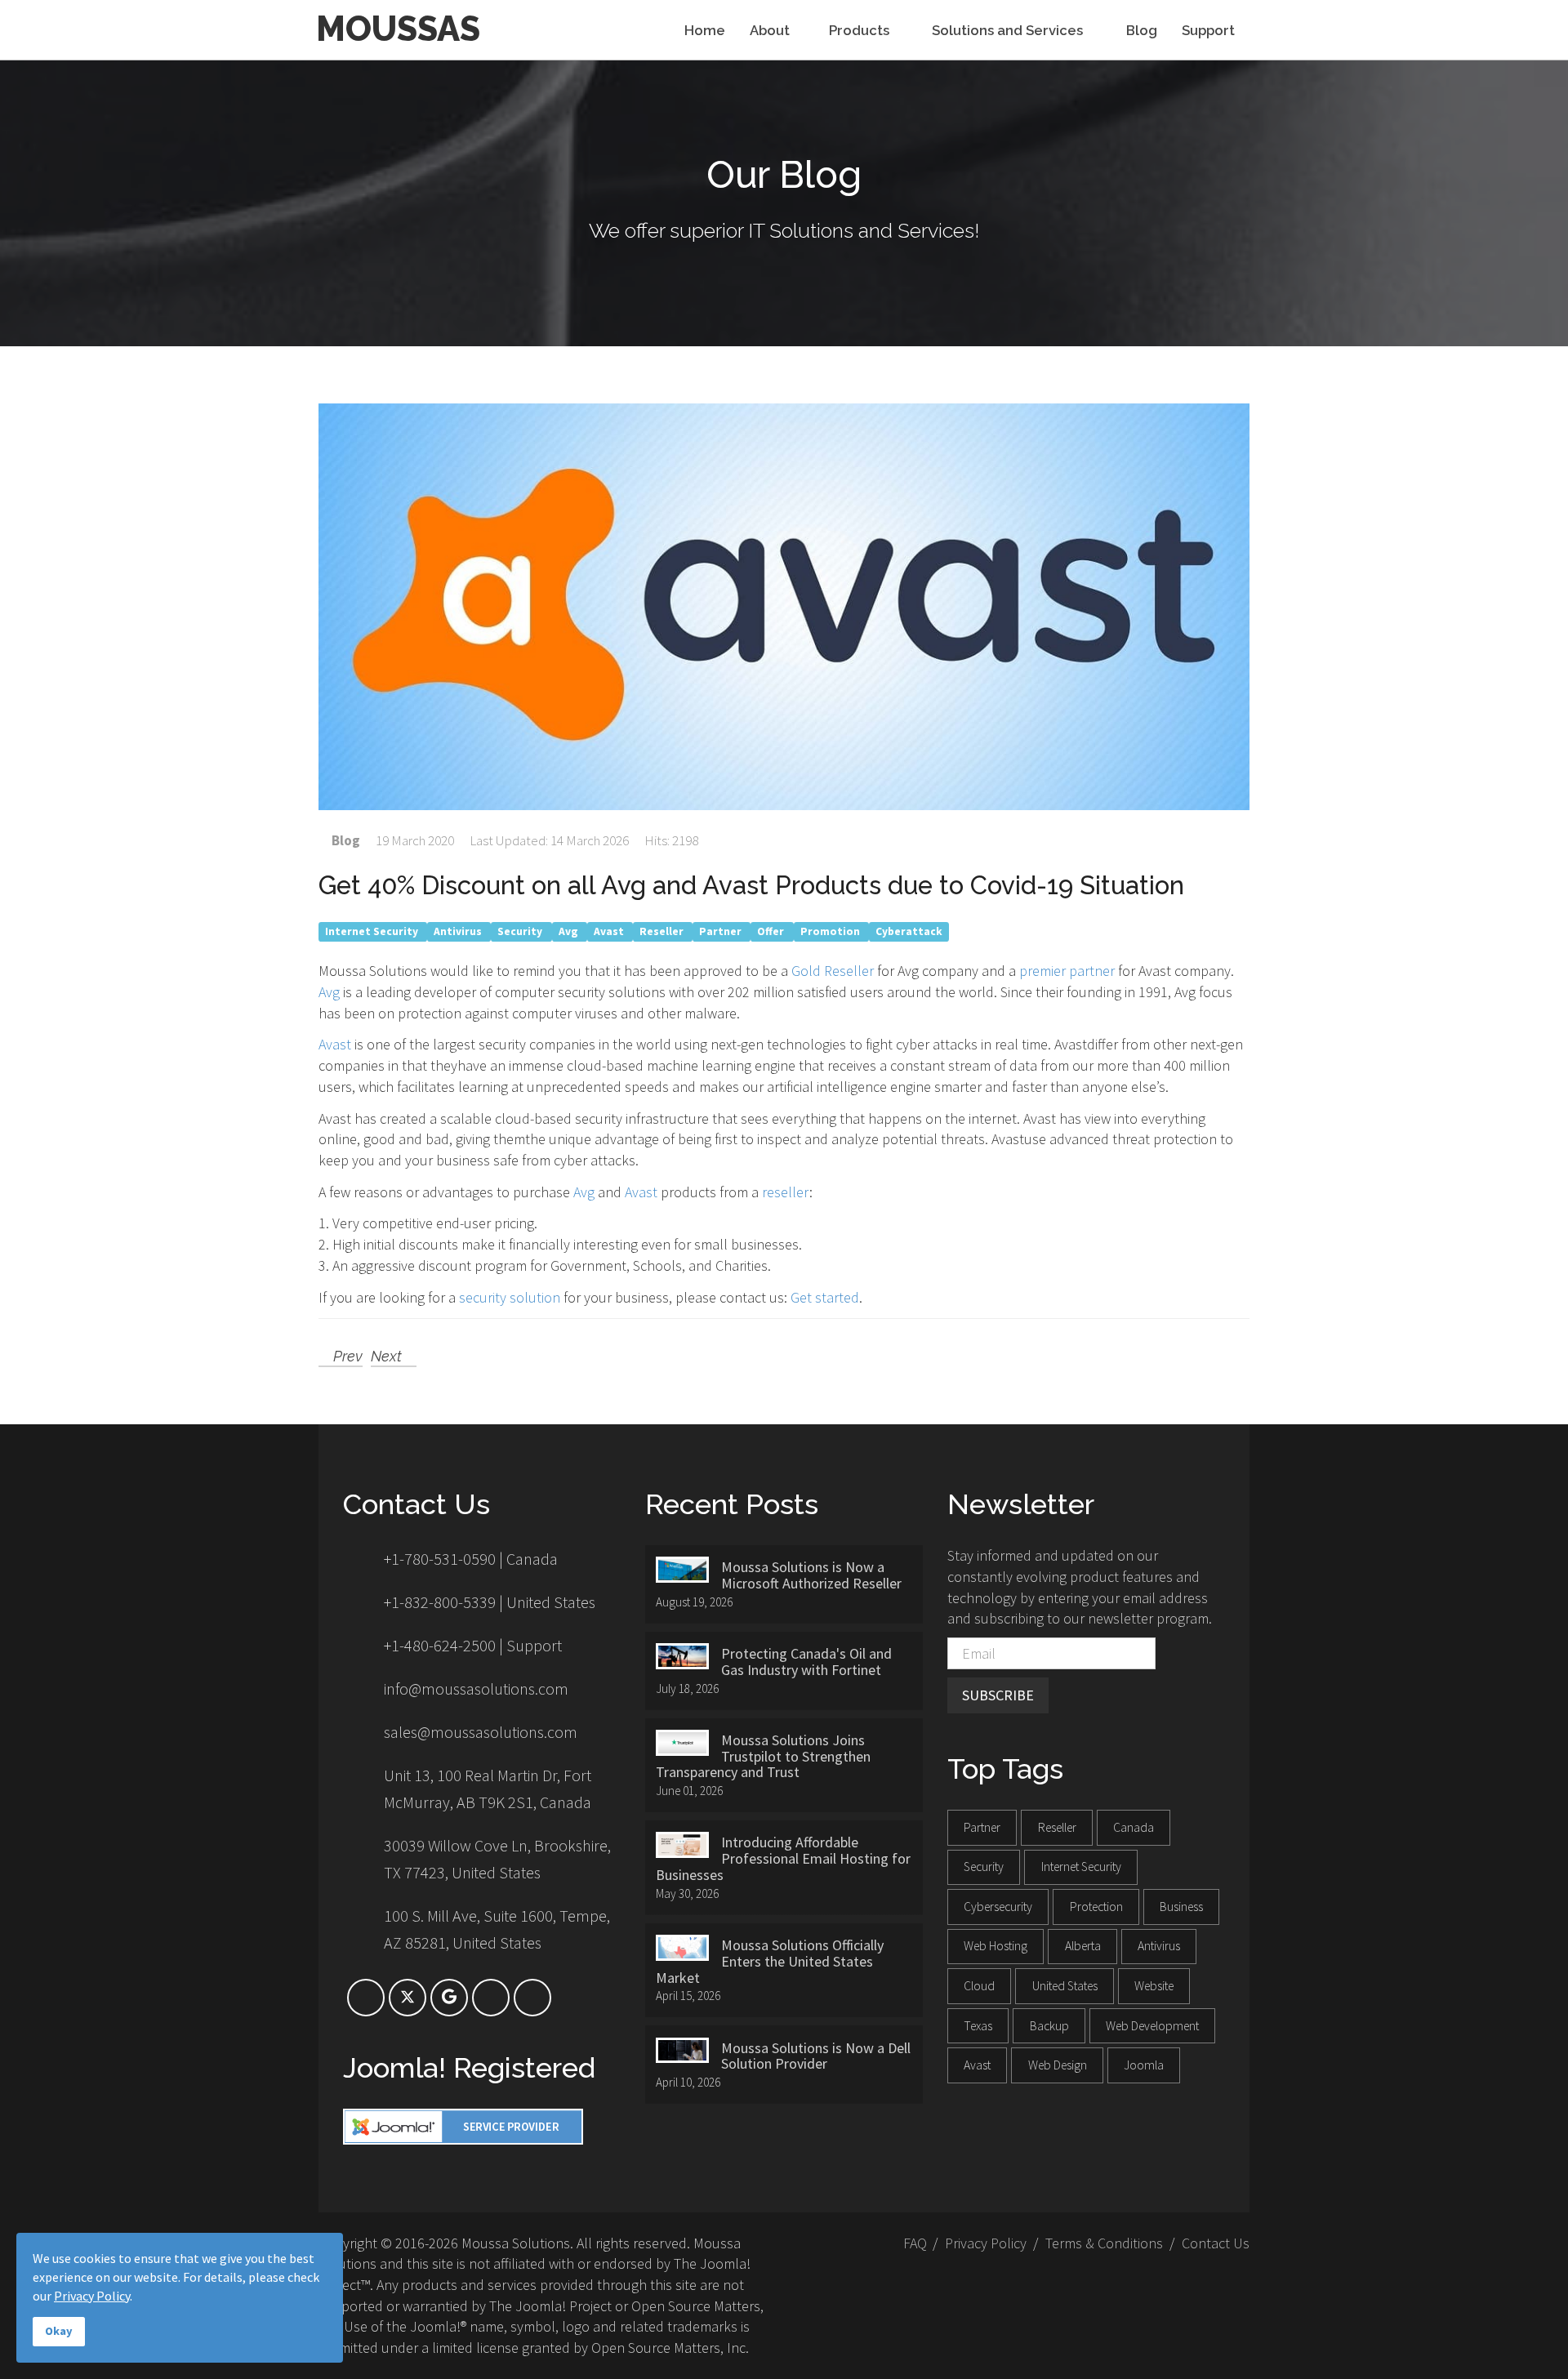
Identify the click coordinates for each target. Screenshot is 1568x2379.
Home (705, 31)
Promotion (831, 931)
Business (1181, 1907)
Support (1208, 31)
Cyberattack (909, 931)
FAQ (915, 2243)
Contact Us (1216, 2243)
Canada (1134, 1827)
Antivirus (459, 931)
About (770, 31)
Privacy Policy (986, 2243)
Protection (1096, 1907)
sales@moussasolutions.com (481, 1732)
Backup (1049, 2026)
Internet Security (373, 931)
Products (861, 31)
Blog (1142, 31)
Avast (610, 931)
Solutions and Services (1009, 31)
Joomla (1144, 2065)
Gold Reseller (833, 971)
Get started (825, 1297)
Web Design (1058, 2065)
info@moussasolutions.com (476, 1688)
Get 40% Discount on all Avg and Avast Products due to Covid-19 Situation (751, 885)
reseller (786, 1192)
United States (1065, 1986)
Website (1154, 1986)
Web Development (1152, 2026)
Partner (722, 931)
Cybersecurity (998, 1907)
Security (521, 931)
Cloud (979, 1986)
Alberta (1083, 1946)
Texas (978, 2026)
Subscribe (998, 1695)
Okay (59, 2331)
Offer (772, 931)
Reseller (663, 931)
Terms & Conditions (1104, 2243)
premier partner (1067, 971)
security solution (510, 1297)
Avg (570, 931)
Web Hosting (996, 1946)
